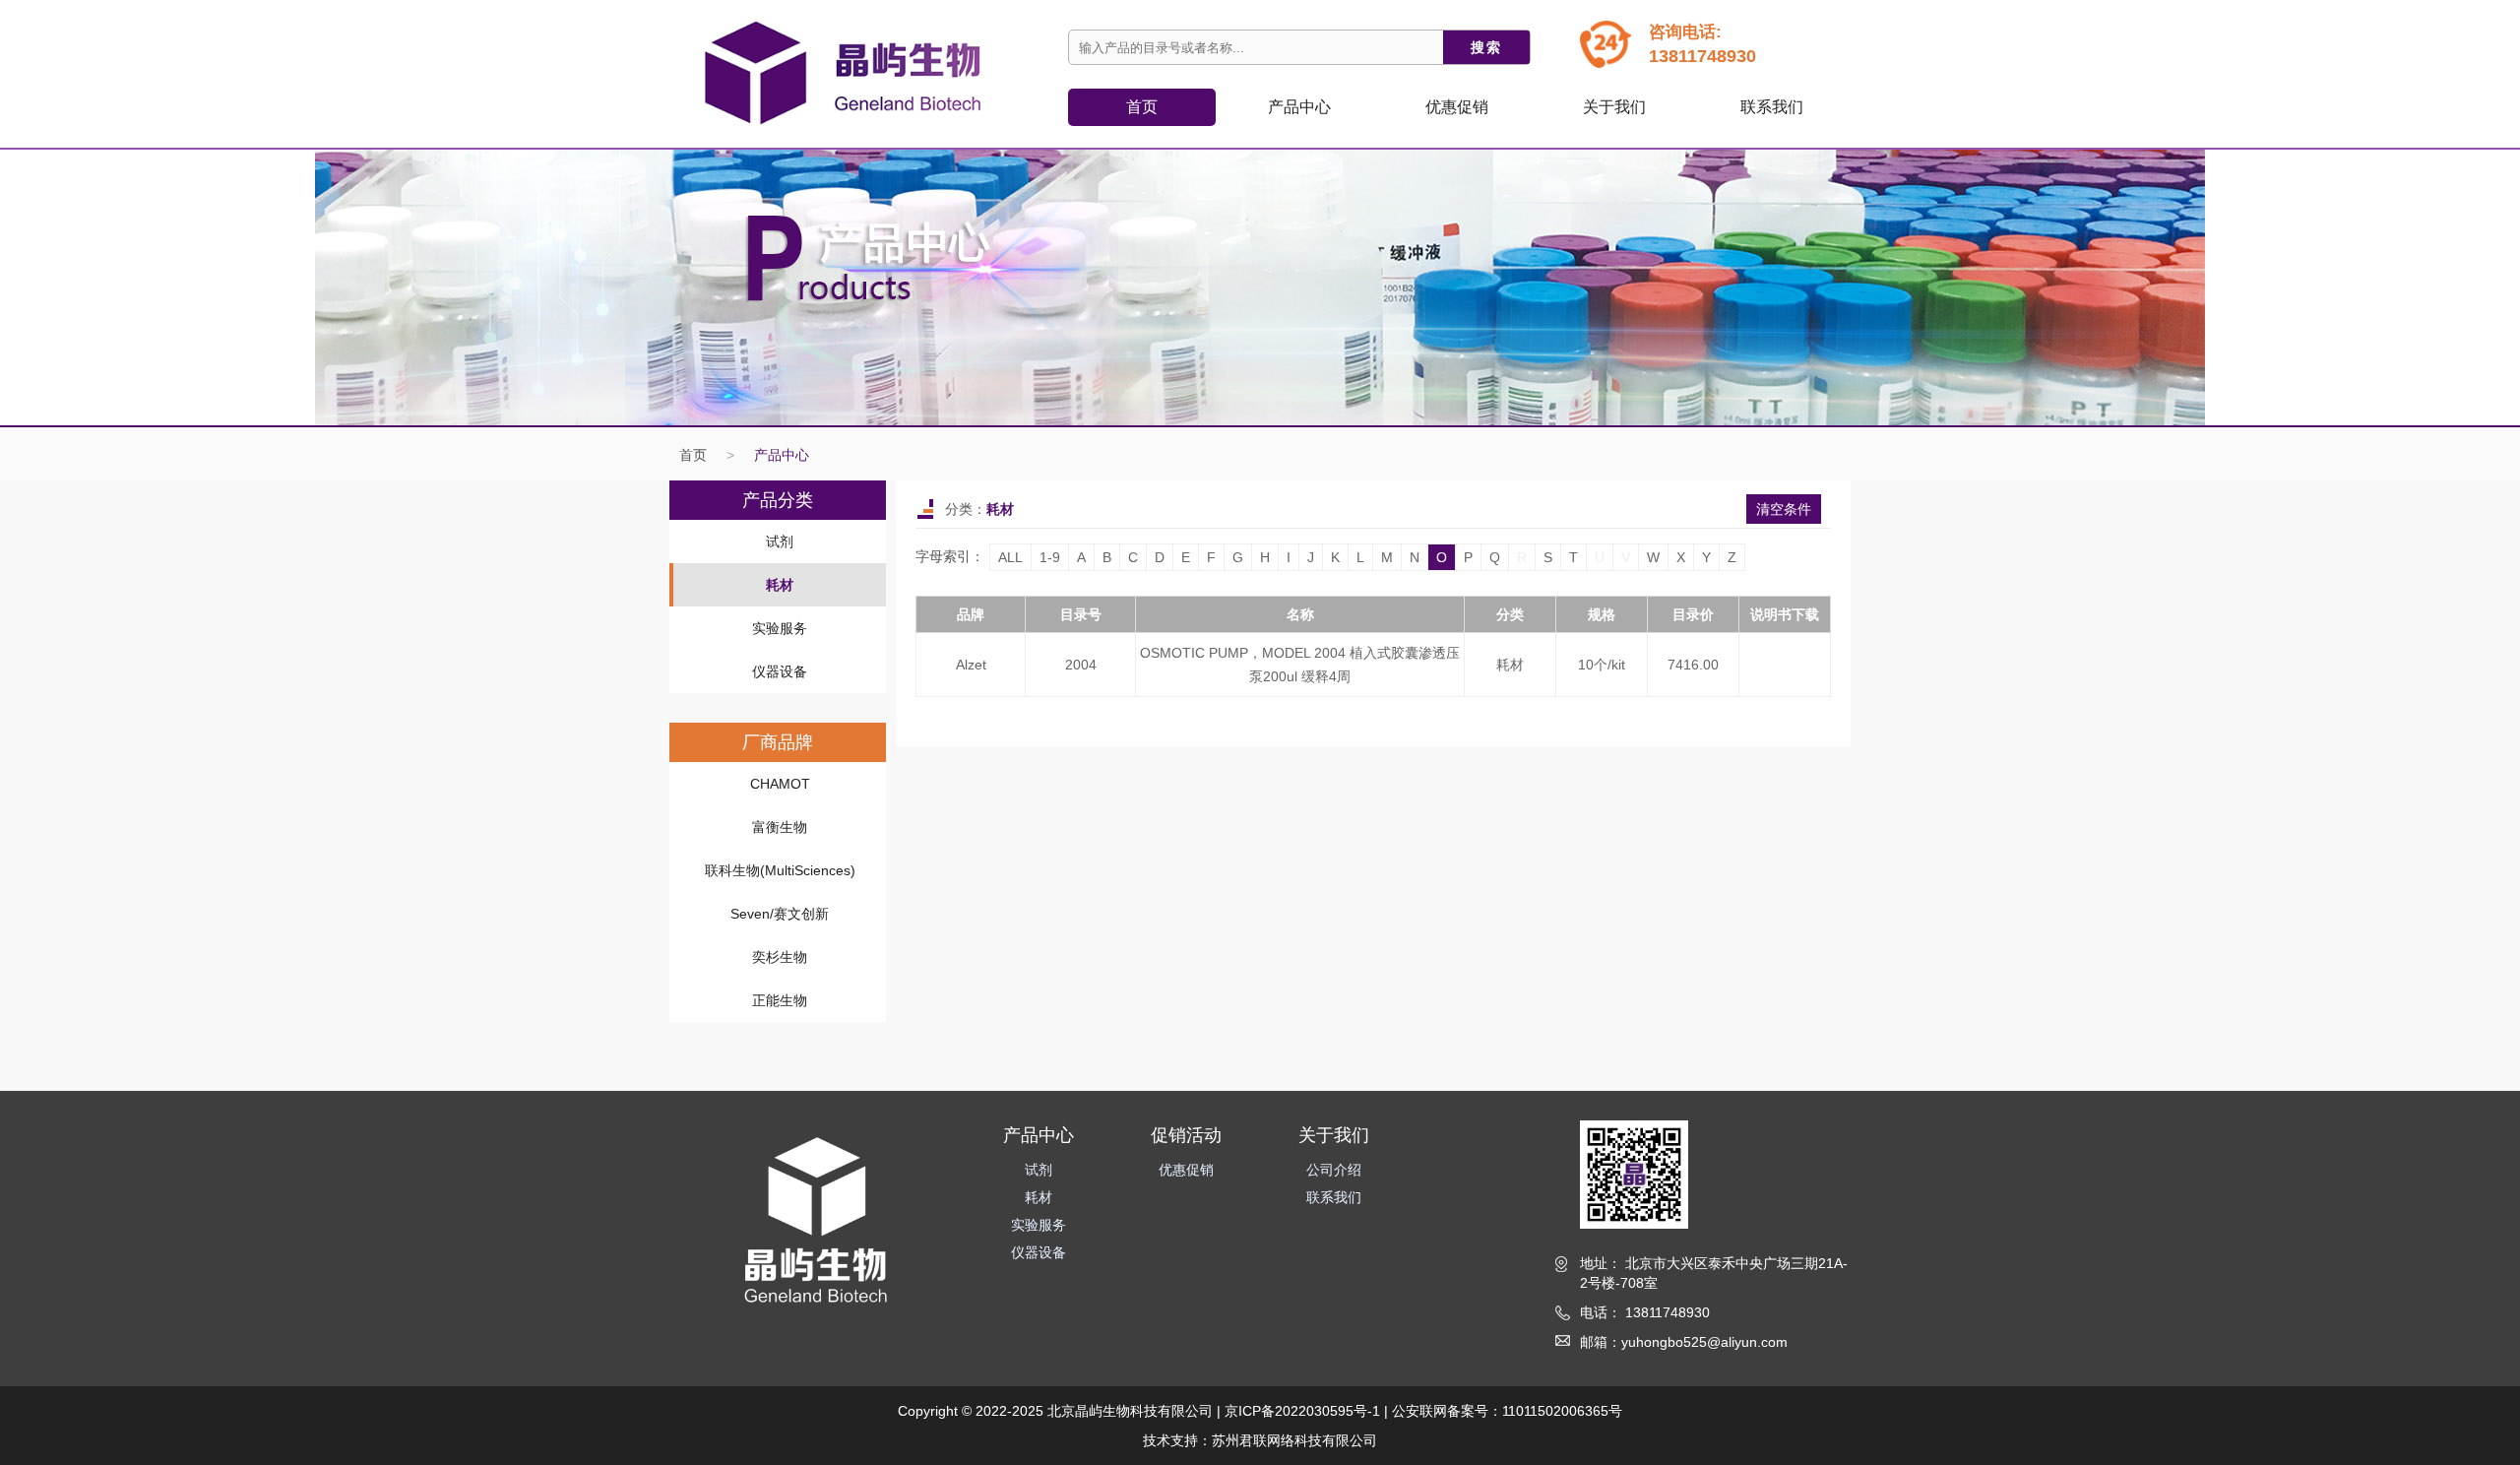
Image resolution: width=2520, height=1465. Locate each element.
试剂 (780, 541)
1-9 (1050, 557)
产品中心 (782, 455)
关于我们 (1614, 107)
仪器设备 (780, 671)
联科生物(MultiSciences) (780, 870)
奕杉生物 (780, 957)
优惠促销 (1457, 107)
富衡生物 (780, 827)
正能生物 (780, 1000)
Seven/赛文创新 (780, 914)
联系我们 (1772, 107)
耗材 (780, 585)
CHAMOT (780, 784)
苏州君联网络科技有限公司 (1294, 1440)
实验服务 (780, 628)
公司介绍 (1334, 1170)
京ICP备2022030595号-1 (1302, 1411)
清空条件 (1784, 509)
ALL (1010, 557)
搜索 (1486, 47)
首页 (1142, 107)
